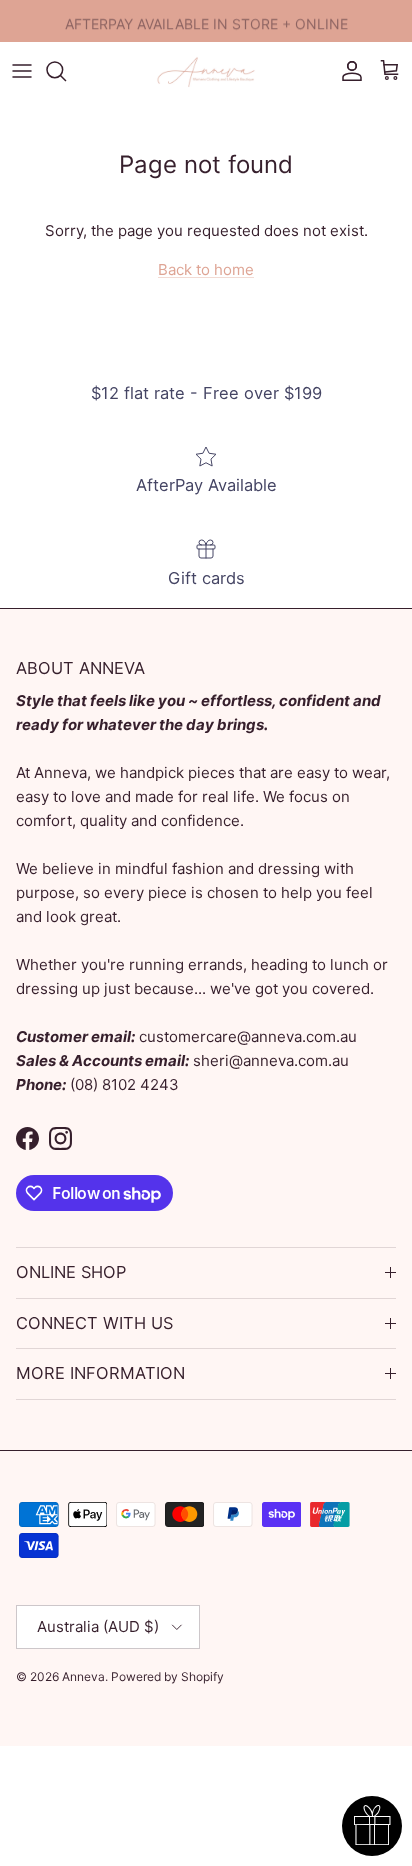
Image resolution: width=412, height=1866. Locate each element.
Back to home (206, 269)
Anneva (83, 1676)
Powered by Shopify (167, 1676)
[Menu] (22, 71)
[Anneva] (206, 71)
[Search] (66, 71)
